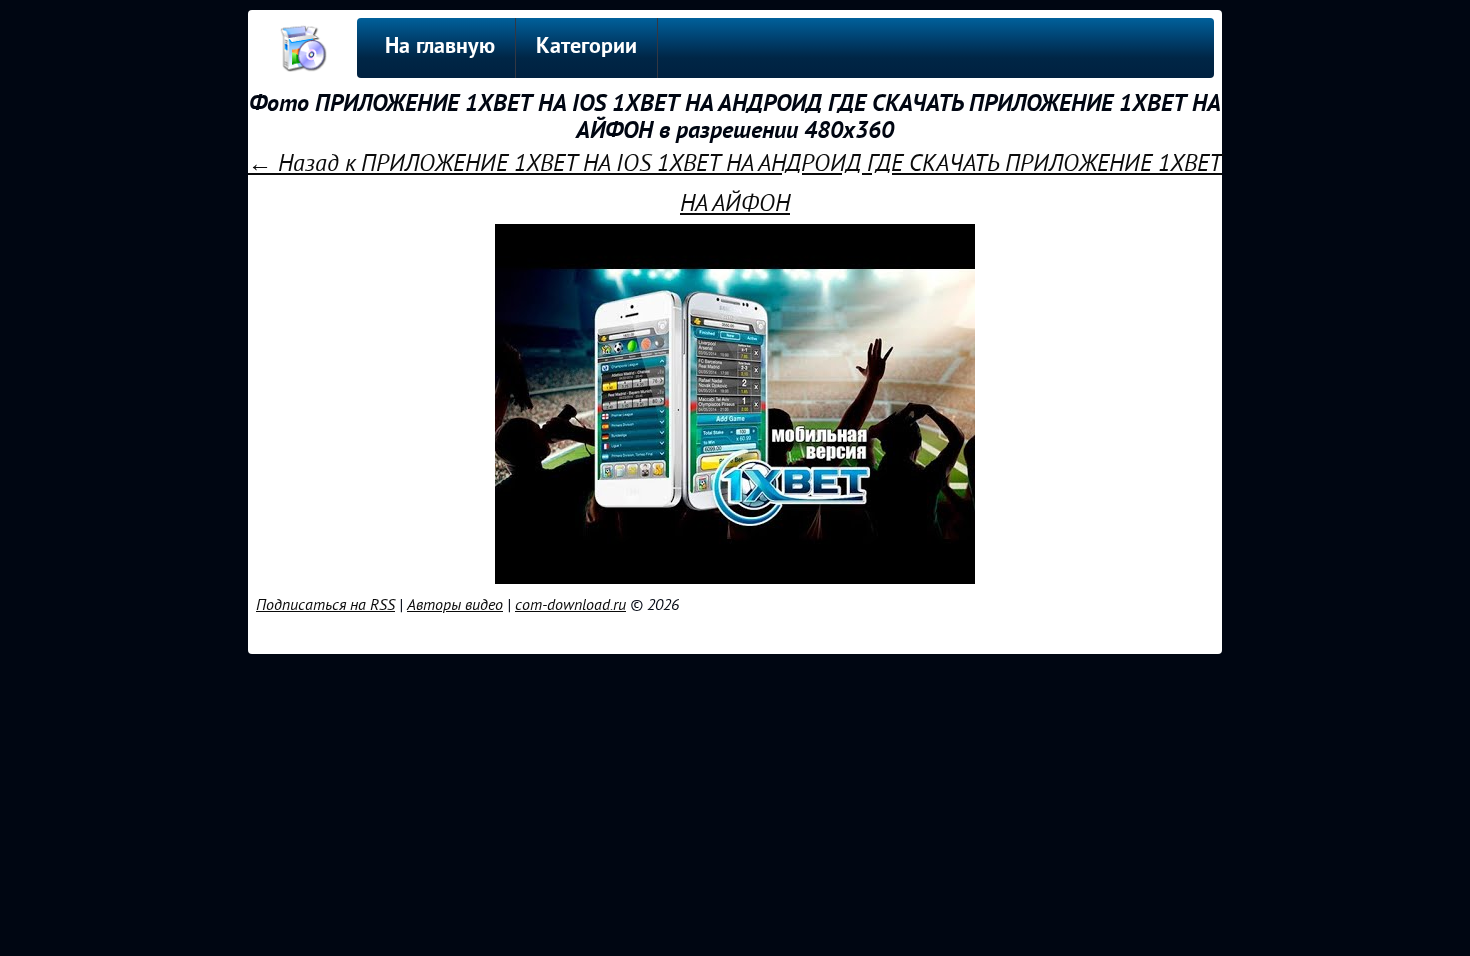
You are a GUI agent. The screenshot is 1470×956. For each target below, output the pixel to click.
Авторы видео (455, 605)
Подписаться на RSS (325, 605)
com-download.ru (570, 605)
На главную (440, 47)
